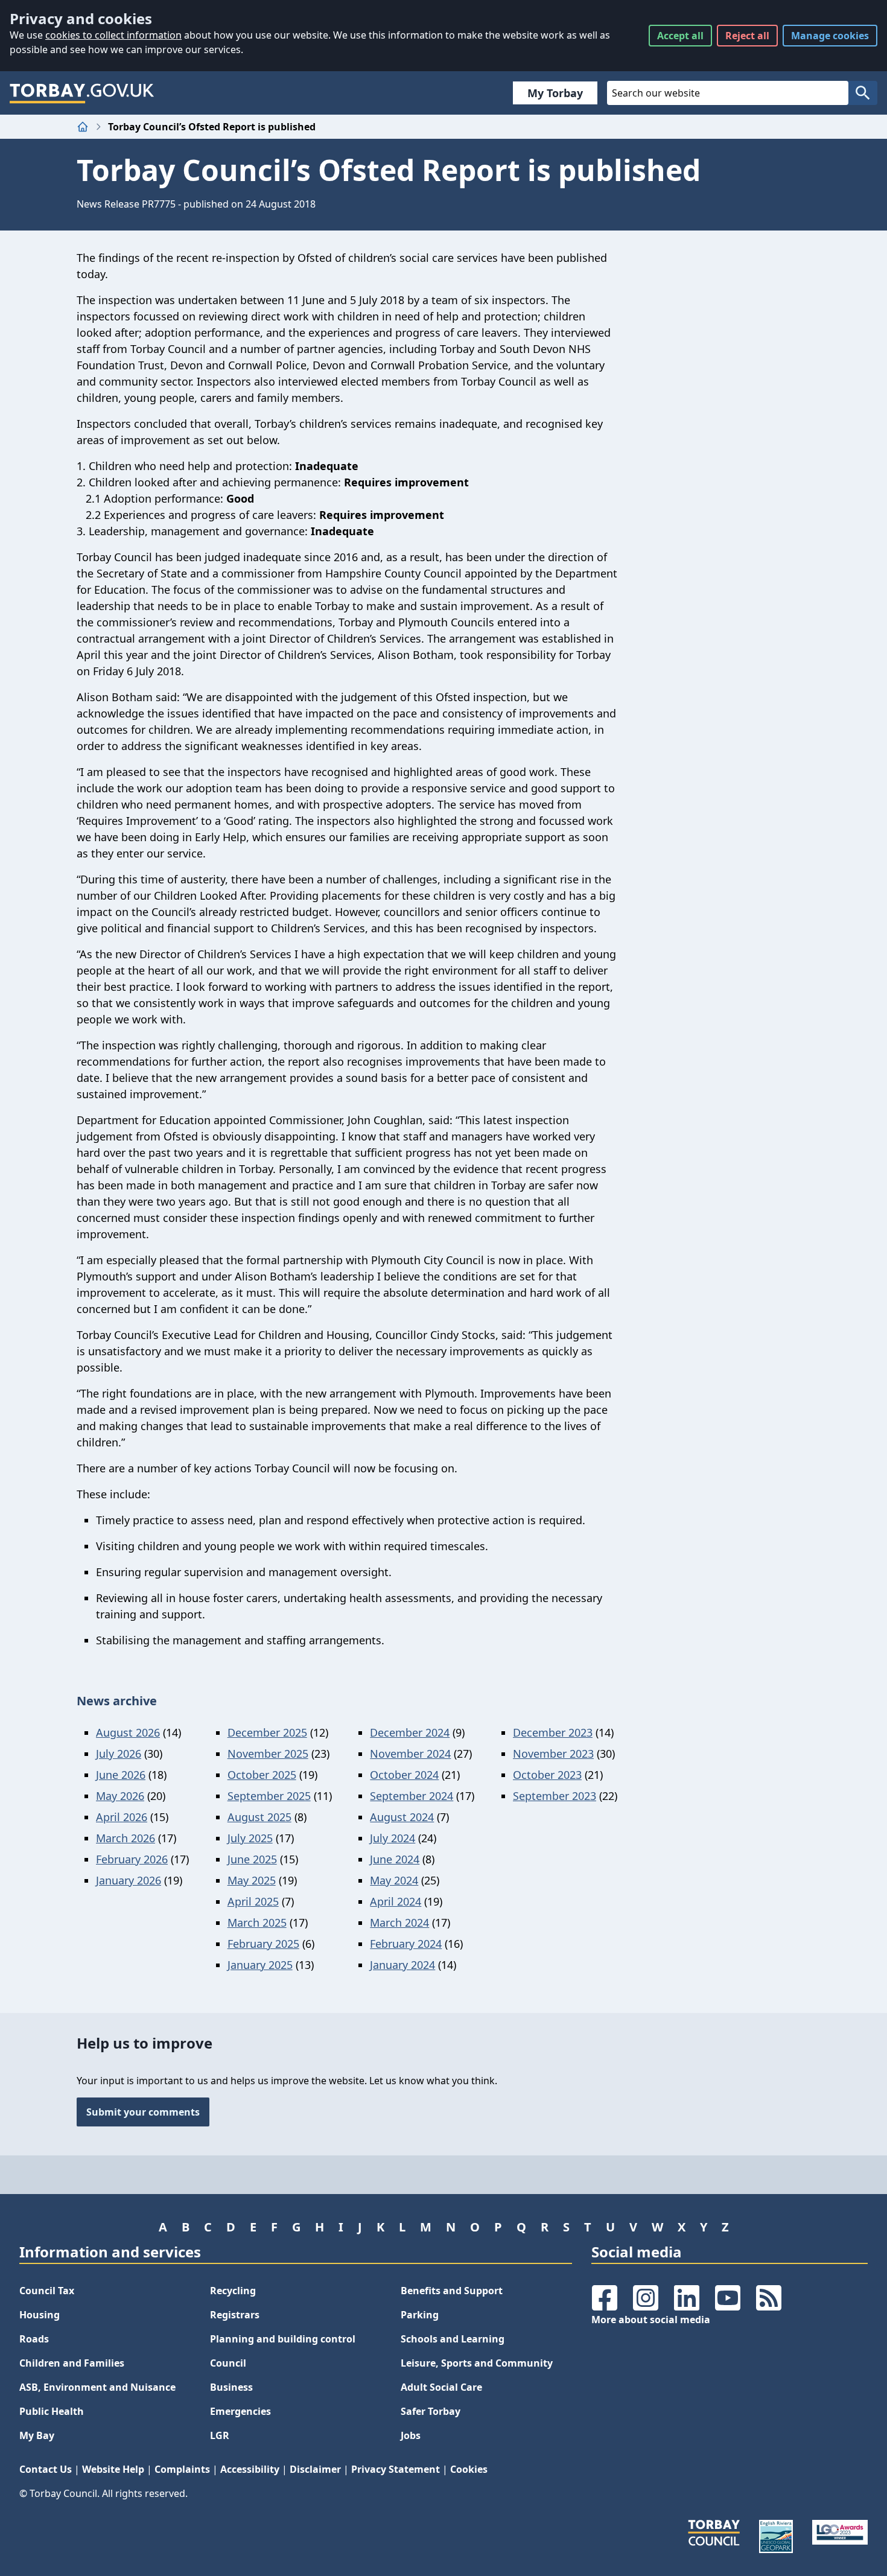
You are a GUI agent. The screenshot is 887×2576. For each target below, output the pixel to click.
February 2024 (406, 1944)
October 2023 (547, 1775)
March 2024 (399, 1922)
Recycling (233, 2291)
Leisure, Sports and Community (477, 2363)
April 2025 (253, 1901)
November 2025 (268, 1754)
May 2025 (252, 1880)
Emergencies (240, 2411)
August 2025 (259, 1817)
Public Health (52, 2411)
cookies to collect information (113, 35)
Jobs (411, 2435)
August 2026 (128, 1732)
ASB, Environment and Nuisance (97, 2387)
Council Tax (47, 2291)
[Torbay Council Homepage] (82, 93)
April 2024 (396, 1901)
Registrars (235, 2315)
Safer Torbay (431, 2411)
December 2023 (553, 1732)
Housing (40, 2315)
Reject (747, 36)
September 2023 (555, 1796)
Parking (420, 2315)
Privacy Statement (396, 2469)
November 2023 (553, 1754)
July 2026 (119, 1754)
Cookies (469, 2469)
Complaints (182, 2469)
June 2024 (395, 1859)
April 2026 (122, 1817)
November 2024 (410, 1754)
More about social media (651, 2320)
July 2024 (393, 1838)
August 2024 (402, 1817)
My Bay (37, 2435)
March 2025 (257, 1922)
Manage (830, 36)
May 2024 (394, 1880)
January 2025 (260, 1965)
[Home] (83, 127)
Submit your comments (143, 2112)
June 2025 (252, 1859)
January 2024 (402, 1965)
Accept (680, 36)
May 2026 (120, 1796)
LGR (220, 2435)
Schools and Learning (453, 2339)
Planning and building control (283, 2339)
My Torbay (555, 93)
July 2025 (250, 1838)
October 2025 (262, 1775)
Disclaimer (315, 2469)
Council (228, 2363)
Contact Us (46, 2469)
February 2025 (263, 1944)
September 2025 (269, 1796)
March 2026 (126, 1838)
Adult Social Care (441, 2387)
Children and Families (72, 2363)
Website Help (113, 2469)
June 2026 (121, 1775)
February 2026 (132, 1859)
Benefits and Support (452, 2291)
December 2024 (410, 1732)
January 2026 (129, 1880)
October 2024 (404, 1775)
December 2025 (267, 1732)
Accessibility (250, 2469)
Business (231, 2387)
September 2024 (412, 1796)
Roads (34, 2339)
